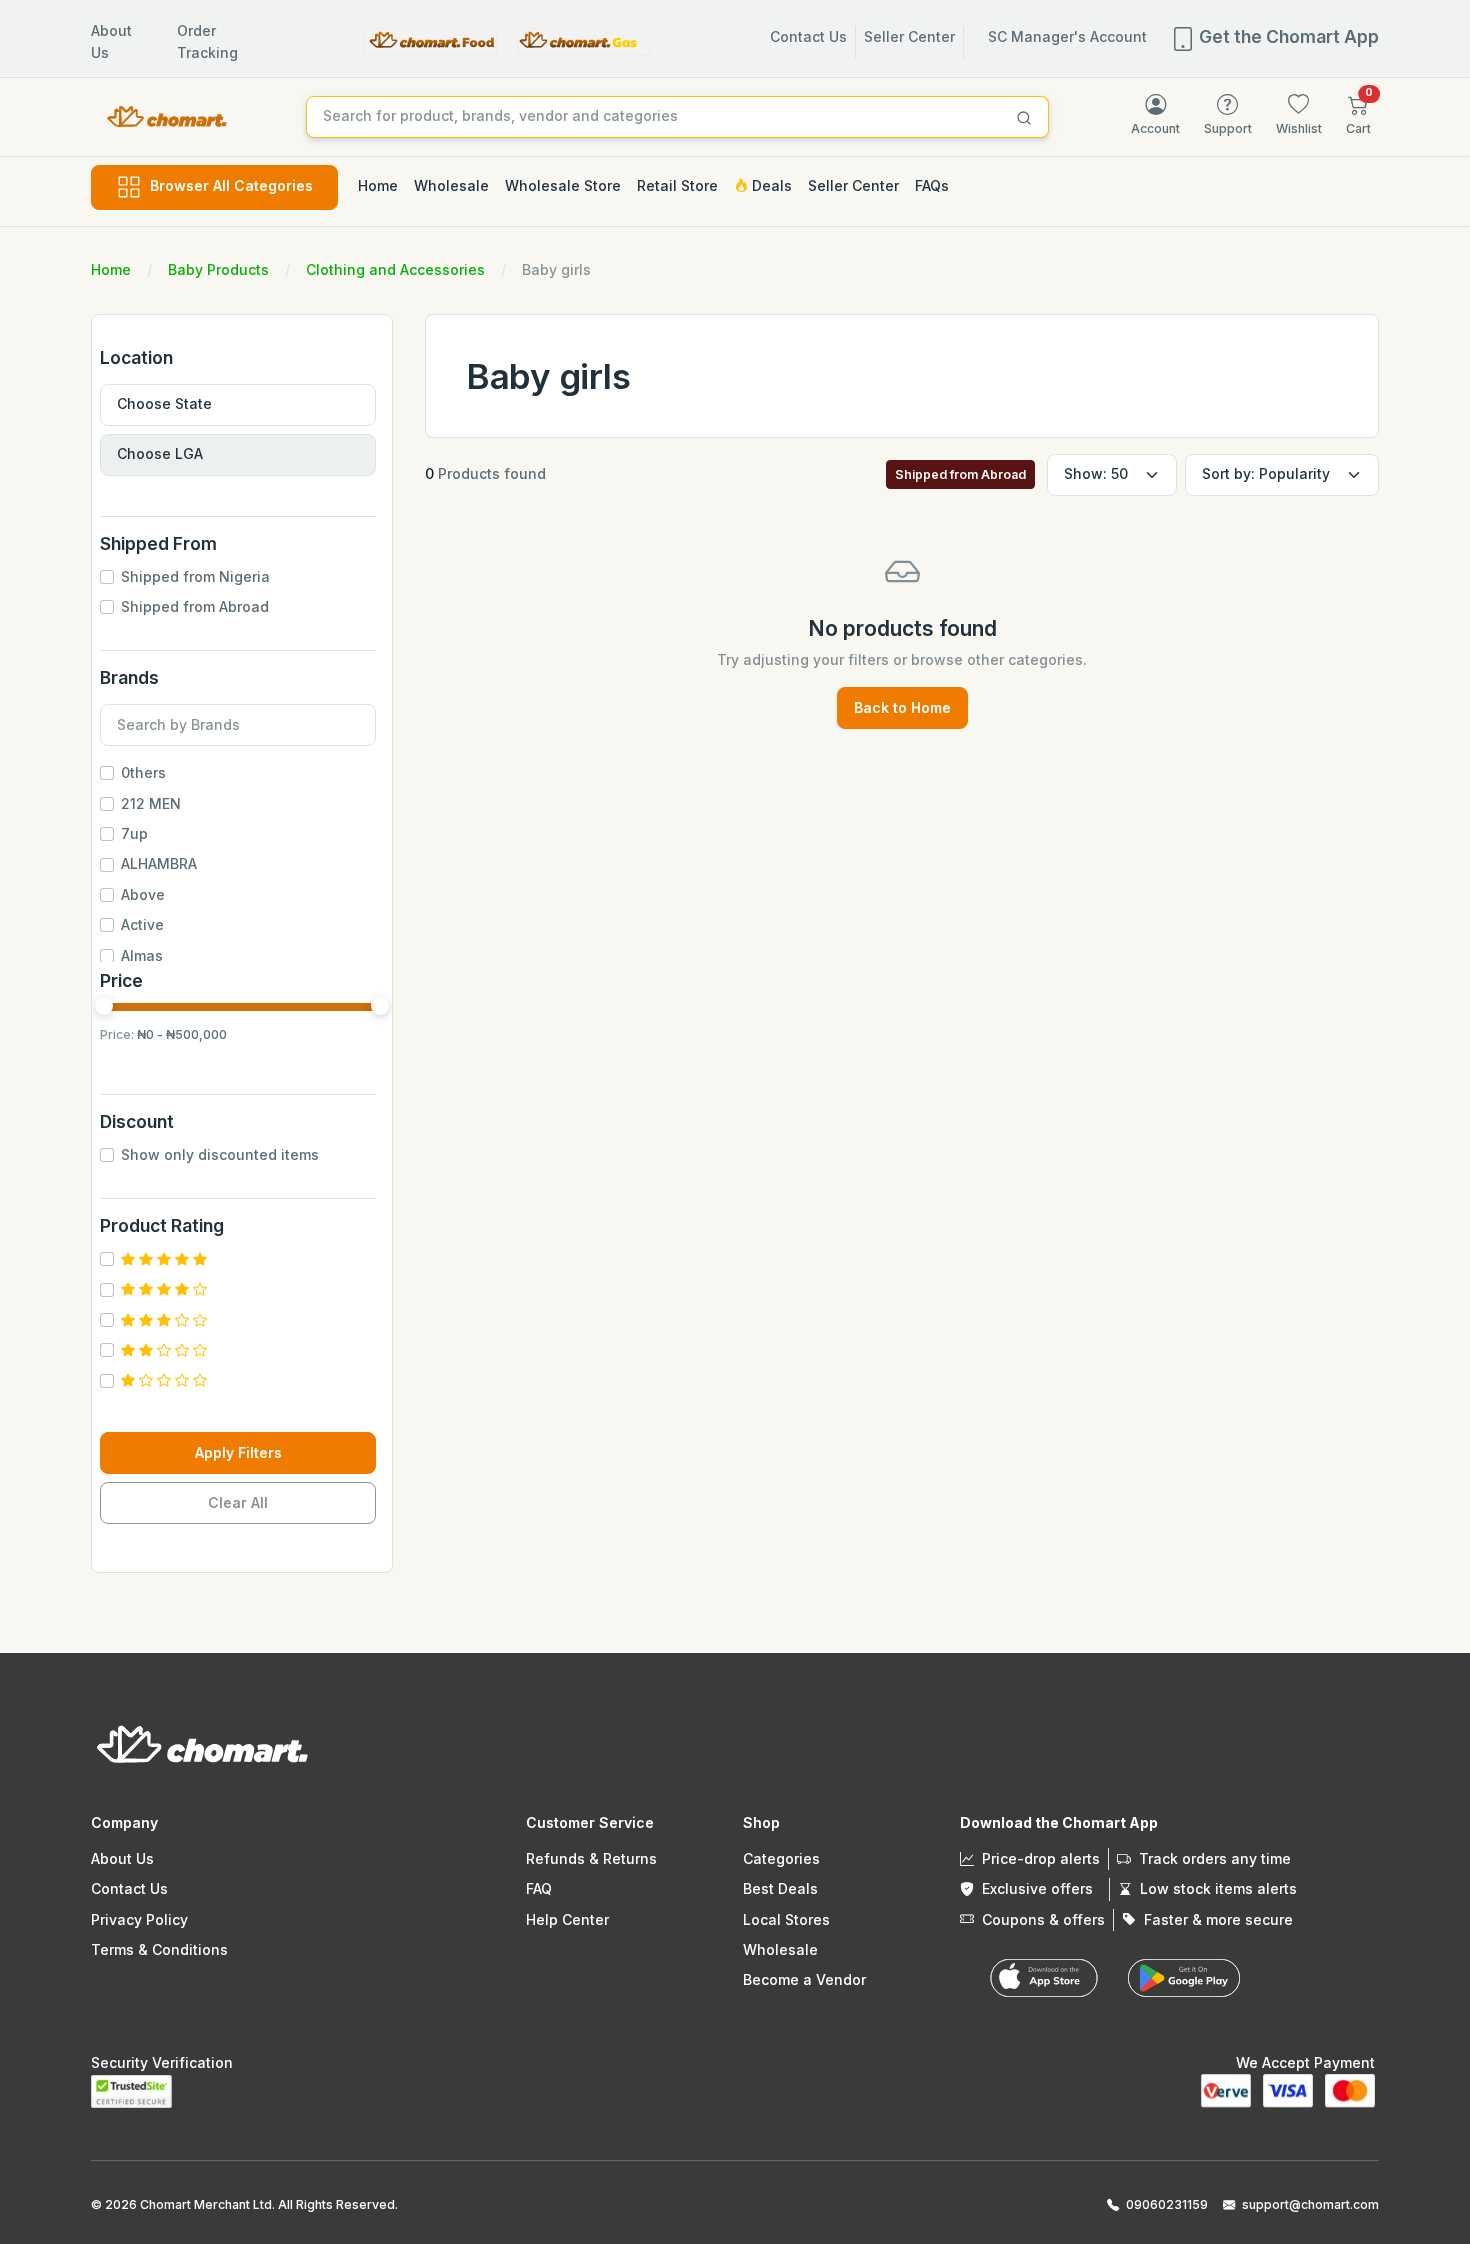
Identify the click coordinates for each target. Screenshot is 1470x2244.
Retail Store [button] (677, 185)
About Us (122, 1858)
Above (143, 894)
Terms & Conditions (159, 1949)
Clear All (238, 1502)
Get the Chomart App (1287, 36)
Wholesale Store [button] (563, 185)
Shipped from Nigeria (195, 576)
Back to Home (902, 707)
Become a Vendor (804, 1979)
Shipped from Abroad (195, 606)
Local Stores (786, 1919)
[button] (1358, 115)
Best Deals (780, 1888)
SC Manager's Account (1067, 36)
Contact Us (808, 36)
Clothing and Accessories (395, 269)
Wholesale (780, 1949)
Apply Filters (238, 1452)
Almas (142, 955)
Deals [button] (770, 185)
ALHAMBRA (159, 863)
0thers (143, 772)
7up (134, 833)
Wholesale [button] (451, 185)
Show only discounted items (220, 1154)
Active (142, 924)
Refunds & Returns (591, 1858)
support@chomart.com (1310, 2204)
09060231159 (1167, 2204)
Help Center (567, 1919)
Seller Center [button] (853, 185)
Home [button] (378, 185)
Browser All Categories (231, 185)
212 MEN (151, 803)
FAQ (539, 1888)
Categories (781, 1858)
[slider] (104, 1006)
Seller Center (909, 36)
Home (111, 269)
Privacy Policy (139, 1919)
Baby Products (218, 269)
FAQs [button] (932, 185)
